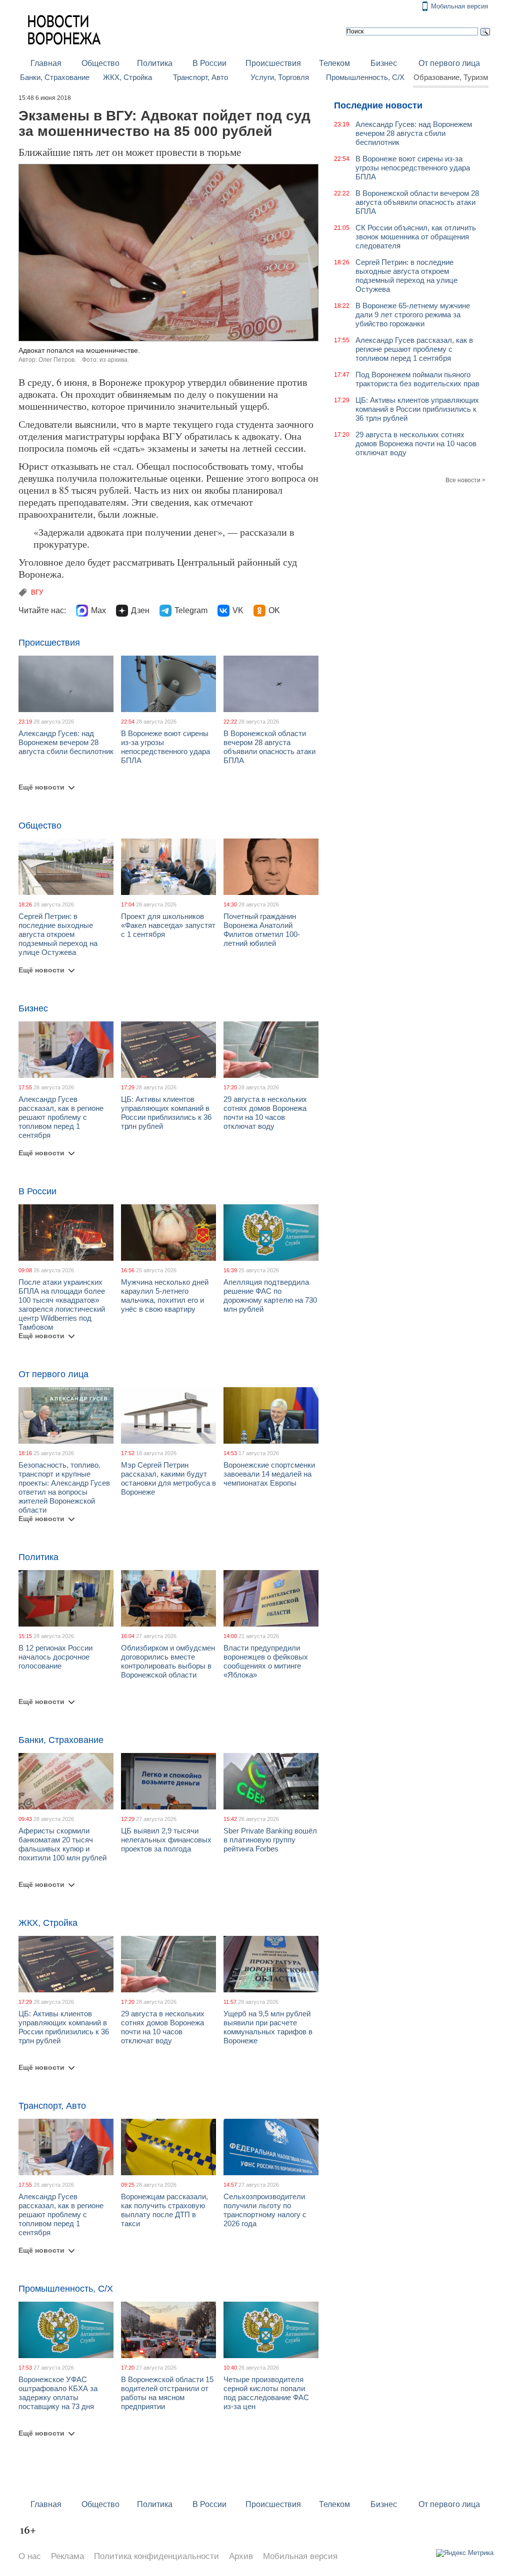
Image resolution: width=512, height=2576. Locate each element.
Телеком (334, 63)
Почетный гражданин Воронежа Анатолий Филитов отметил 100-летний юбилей (262, 930)
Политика (155, 63)
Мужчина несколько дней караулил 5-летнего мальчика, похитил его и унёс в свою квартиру (165, 1295)
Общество (100, 63)
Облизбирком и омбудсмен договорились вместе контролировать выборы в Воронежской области (168, 1661)
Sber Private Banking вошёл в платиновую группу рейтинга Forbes (270, 1840)
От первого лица (449, 63)
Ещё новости (41, 787)
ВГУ (37, 592)
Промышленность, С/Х (365, 77)
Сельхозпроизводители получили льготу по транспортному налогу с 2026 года (265, 2210)
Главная (46, 63)
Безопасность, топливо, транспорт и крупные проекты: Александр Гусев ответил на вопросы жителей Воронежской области (64, 1487)
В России (209, 63)
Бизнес (384, 63)
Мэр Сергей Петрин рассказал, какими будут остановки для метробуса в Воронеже (168, 1478)
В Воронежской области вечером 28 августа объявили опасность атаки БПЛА (269, 747)
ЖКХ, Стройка (127, 77)
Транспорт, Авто (200, 77)
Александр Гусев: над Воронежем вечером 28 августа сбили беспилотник (66, 742)
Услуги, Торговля (280, 77)
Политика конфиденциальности (156, 2556)
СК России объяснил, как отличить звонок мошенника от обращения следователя (416, 237)
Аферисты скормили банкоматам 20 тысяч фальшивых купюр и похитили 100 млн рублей (62, 1844)
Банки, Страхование (55, 77)
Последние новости (378, 105)
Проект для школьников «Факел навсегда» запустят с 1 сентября (168, 925)
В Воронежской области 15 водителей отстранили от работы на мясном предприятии (167, 2393)
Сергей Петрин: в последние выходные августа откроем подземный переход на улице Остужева (58, 934)
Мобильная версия (459, 6)
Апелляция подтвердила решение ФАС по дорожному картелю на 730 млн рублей (270, 1295)
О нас (30, 2556)
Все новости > (465, 480)
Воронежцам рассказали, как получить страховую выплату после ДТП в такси (164, 2210)
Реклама (67, 2556)
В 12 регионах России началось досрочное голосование (55, 1657)
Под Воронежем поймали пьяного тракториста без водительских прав (417, 379)
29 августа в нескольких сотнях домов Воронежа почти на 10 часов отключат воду (265, 1113)
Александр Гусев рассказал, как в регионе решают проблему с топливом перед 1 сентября (61, 1117)
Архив (241, 2556)
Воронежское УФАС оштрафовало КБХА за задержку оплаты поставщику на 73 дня (58, 2393)
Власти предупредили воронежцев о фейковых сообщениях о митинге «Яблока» (266, 1661)
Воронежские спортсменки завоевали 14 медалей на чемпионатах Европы (269, 1474)
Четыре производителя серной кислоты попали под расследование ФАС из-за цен (266, 2393)
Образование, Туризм (451, 77)
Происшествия (273, 63)
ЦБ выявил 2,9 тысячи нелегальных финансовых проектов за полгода (166, 1840)
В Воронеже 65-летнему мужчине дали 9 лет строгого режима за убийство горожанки (413, 315)
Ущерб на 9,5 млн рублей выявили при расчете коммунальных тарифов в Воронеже (268, 2027)
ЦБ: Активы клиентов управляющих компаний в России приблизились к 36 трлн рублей (166, 1113)
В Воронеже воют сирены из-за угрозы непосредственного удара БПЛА (165, 747)
